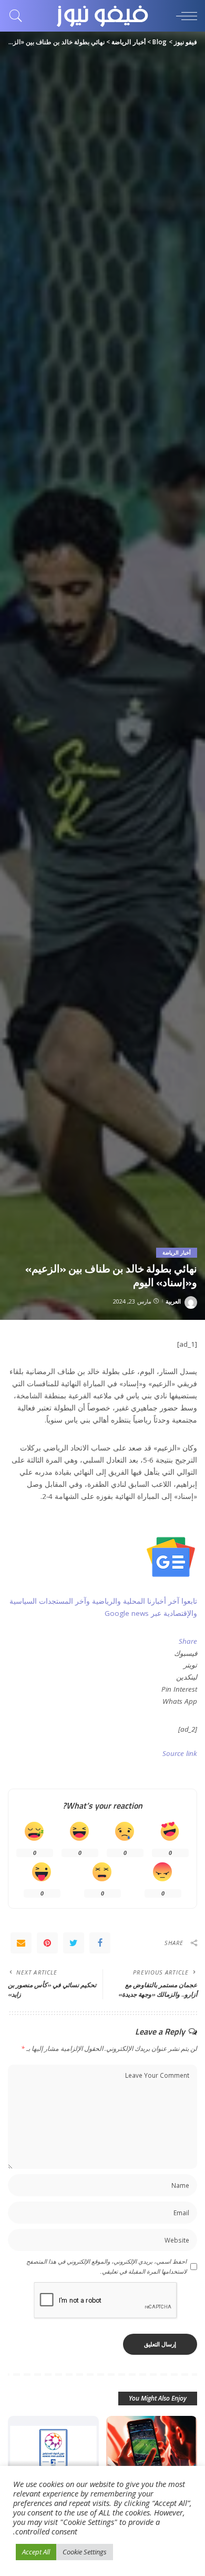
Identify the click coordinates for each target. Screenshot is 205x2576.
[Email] (21, 1943)
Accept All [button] (36, 2552)
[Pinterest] (47, 1943)
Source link (180, 1753)
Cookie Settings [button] (85, 2552)
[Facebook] (100, 1943)
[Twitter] (74, 1943)
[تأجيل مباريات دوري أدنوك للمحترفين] (53, 2450)
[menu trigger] (184, 16)
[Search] (18, 16)
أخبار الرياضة (177, 1252)
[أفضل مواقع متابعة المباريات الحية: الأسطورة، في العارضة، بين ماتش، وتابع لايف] (152, 2450)
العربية (173, 1301)
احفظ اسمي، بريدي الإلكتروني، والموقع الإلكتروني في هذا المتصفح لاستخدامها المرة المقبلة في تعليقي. (106, 2266)
